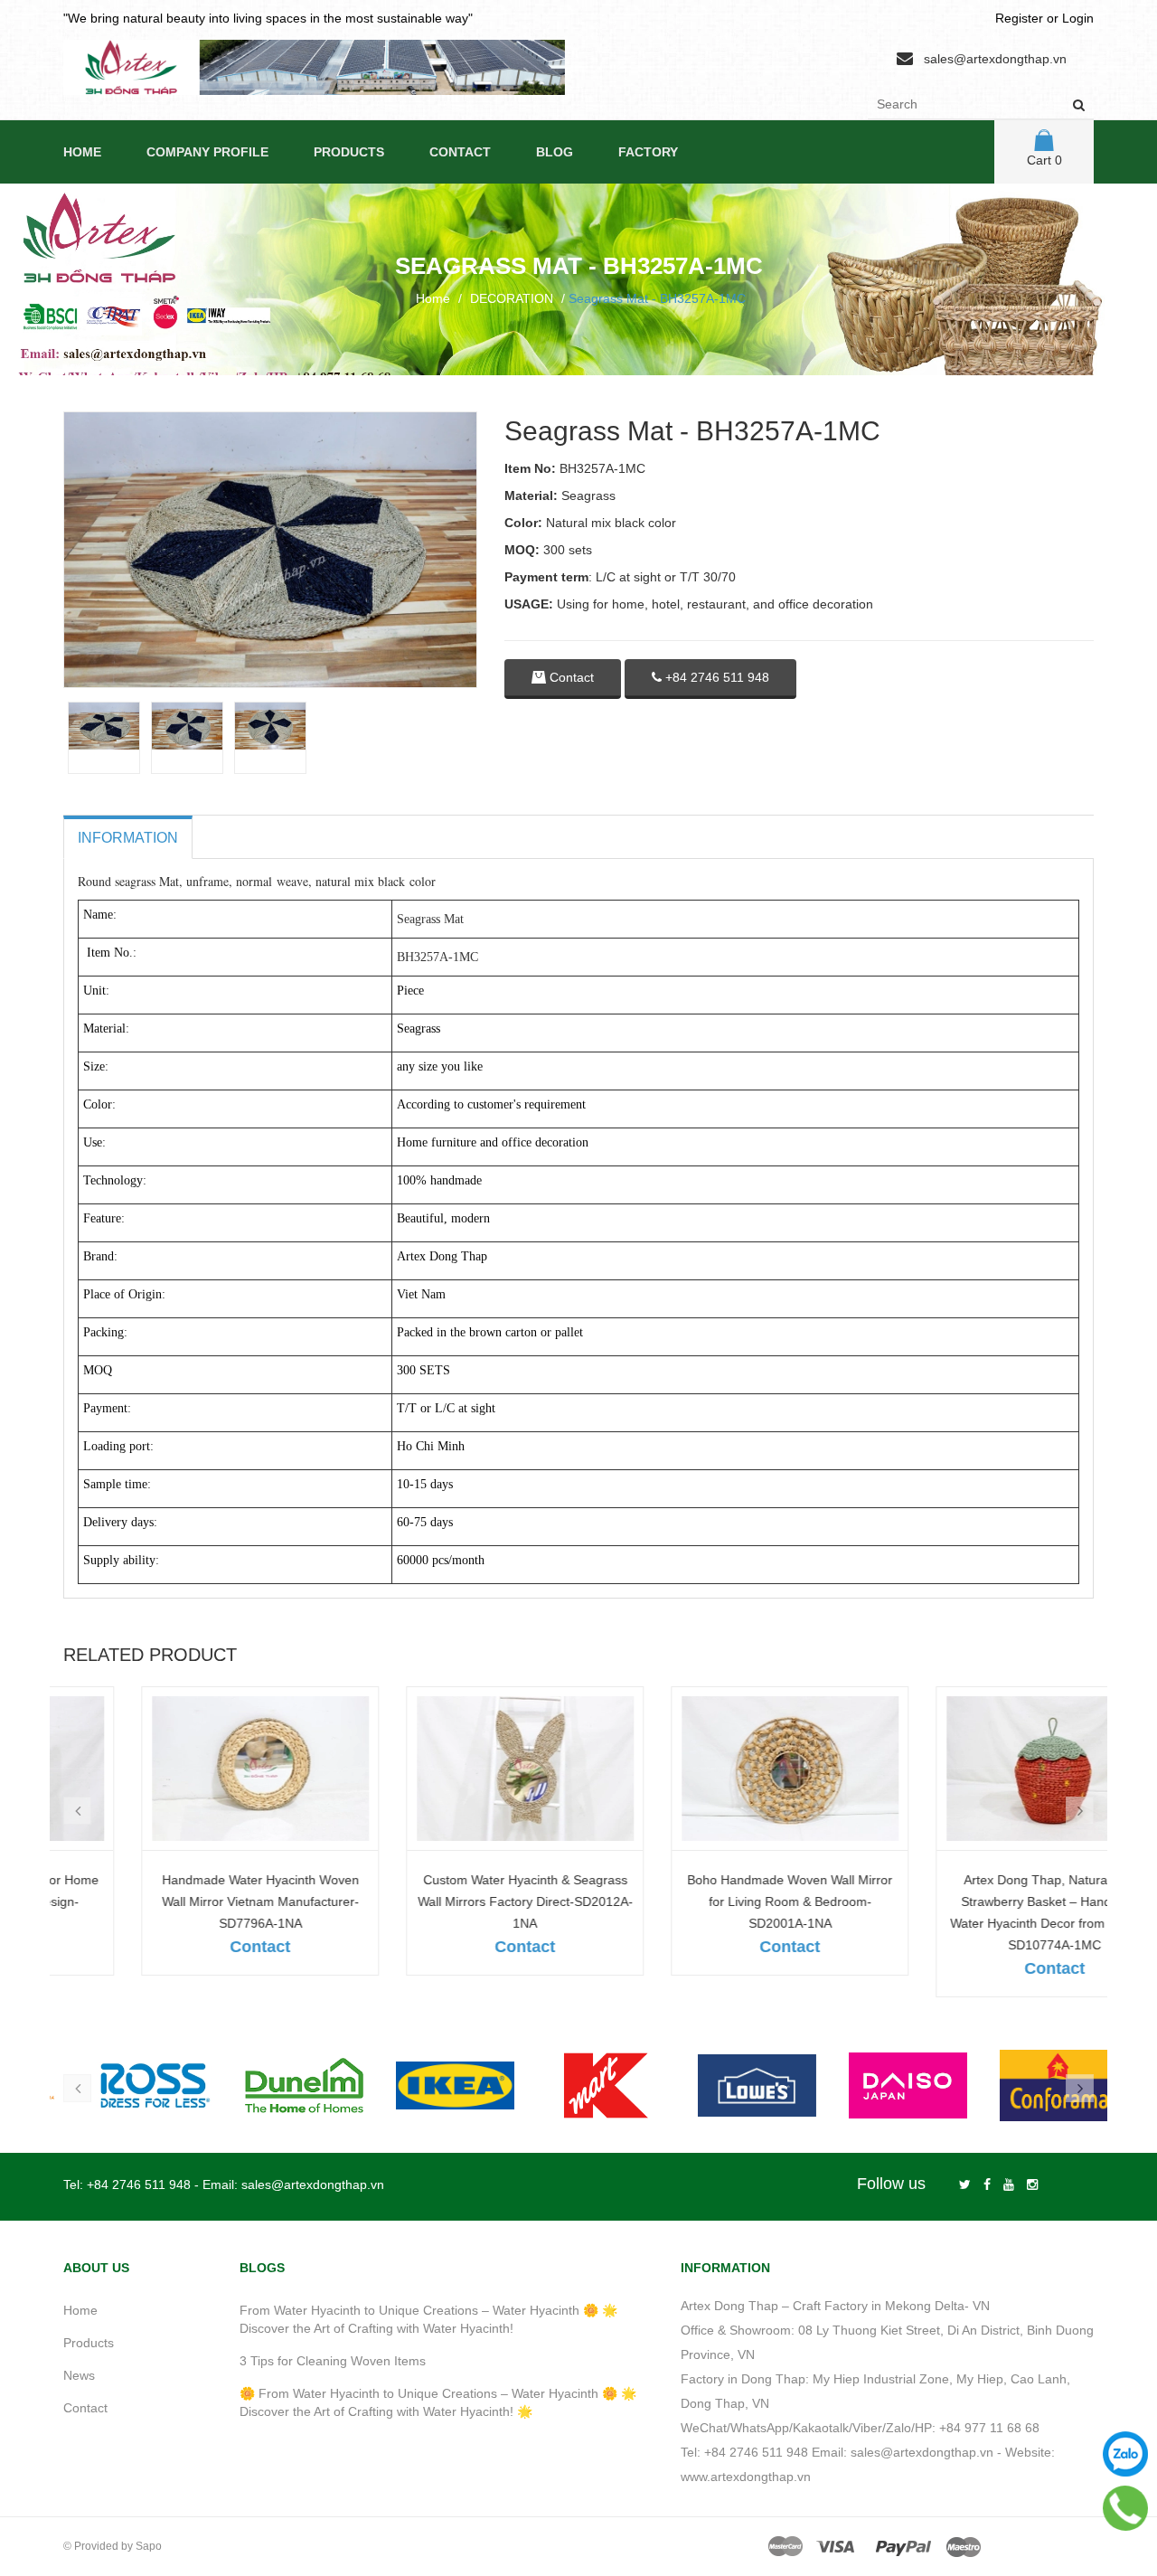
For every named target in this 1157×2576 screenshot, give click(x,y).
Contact (460, 152)
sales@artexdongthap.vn (995, 59)
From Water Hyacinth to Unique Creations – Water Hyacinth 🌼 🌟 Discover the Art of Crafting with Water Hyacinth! (428, 2319)
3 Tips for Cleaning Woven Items (333, 2361)
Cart (1044, 160)
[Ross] (276, 2085)
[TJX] (125, 2085)
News (79, 2375)
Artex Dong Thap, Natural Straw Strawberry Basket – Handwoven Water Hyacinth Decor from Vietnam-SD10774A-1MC (977, 1912)
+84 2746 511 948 (715, 677)
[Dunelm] (427, 2085)
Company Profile (207, 152)
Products (349, 152)
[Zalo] (1125, 2454)
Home (82, 152)
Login (1078, 18)
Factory (648, 152)
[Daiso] (1031, 2085)
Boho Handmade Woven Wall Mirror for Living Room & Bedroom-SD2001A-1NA (712, 1901)
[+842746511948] (1126, 2508)
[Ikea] (578, 2085)
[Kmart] (729, 2085)
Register (1019, 18)
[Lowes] (880, 2085)
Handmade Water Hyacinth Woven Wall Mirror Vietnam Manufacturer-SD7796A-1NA (183, 1901)
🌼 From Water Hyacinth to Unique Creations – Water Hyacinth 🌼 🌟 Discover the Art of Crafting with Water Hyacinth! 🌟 (438, 2402)
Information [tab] (128, 838)
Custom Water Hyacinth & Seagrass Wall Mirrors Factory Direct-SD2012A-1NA (447, 1901)
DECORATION (512, 298)
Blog (555, 152)
